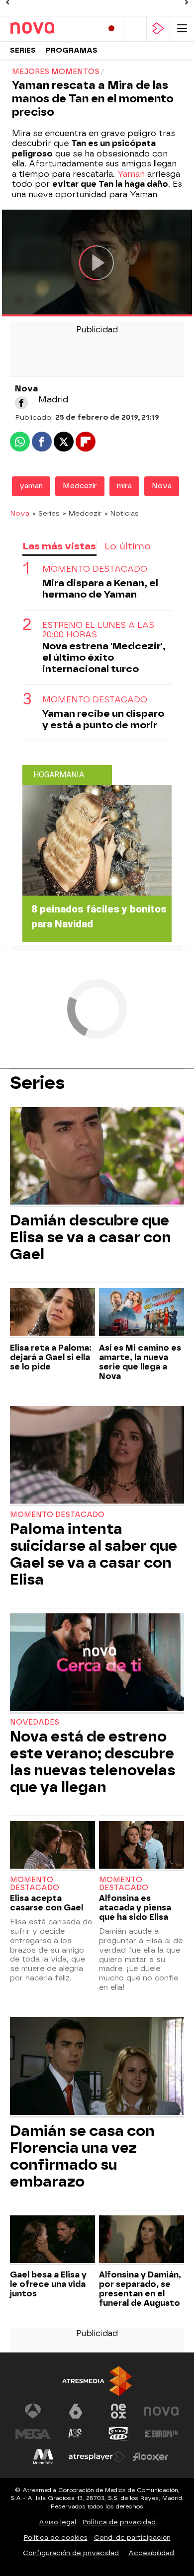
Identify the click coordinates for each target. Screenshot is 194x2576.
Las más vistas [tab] (59, 546)
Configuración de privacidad (71, 2553)
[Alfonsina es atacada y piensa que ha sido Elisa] (142, 1846)
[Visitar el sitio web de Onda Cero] (118, 2434)
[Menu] (182, 29)
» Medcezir (82, 513)
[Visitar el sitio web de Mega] (33, 2434)
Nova (162, 486)
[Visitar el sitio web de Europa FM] (161, 2434)
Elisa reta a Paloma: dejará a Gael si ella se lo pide (51, 1357)
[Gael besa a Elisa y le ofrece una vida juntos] (52, 2240)
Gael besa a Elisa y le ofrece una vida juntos (48, 2284)
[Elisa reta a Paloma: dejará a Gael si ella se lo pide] (52, 1313)
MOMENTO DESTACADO (95, 569)
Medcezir (80, 486)
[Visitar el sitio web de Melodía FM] (43, 2457)
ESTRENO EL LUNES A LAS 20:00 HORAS (98, 630)
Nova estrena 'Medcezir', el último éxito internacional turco (104, 657)
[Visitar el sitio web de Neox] (118, 2411)
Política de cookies (56, 2538)
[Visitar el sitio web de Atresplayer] (97, 2457)
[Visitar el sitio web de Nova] (161, 2411)
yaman (31, 486)
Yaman (131, 174)
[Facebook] (21, 403)
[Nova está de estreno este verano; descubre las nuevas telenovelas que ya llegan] (97, 1663)
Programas (72, 50)
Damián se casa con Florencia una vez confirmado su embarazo (82, 2156)
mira (124, 486)
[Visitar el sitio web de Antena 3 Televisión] (33, 2411)
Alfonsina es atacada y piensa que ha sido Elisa (135, 1908)
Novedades (35, 1722)
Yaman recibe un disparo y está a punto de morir (103, 719)
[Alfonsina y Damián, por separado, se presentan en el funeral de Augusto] (142, 2240)
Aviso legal (57, 2522)
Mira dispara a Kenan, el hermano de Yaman (100, 589)
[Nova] (52, 28)
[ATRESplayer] (158, 29)
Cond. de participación (132, 2538)
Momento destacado (57, 1515)
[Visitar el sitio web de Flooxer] (151, 2457)
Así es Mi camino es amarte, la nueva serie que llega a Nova (140, 1362)
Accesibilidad (151, 2553)
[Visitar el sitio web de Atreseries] (76, 2434)
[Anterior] (7, 2)
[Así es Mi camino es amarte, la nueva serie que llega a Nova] (142, 1313)
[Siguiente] (187, 2)
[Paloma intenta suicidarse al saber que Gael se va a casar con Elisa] (97, 1456)
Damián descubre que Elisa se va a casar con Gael (91, 1237)
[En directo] (111, 29)
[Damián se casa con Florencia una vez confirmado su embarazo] (97, 2067)
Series (23, 50)
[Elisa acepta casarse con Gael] (52, 1846)
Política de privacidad (119, 2522)
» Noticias (122, 513)
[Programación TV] (135, 29)
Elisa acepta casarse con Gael (47, 1903)
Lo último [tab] (128, 546)
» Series (46, 513)
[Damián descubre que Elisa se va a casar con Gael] (97, 1157)
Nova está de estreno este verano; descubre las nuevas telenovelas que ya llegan (93, 1762)
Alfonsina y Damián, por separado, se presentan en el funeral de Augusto (140, 2289)
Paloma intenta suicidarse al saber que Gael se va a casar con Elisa (94, 1554)
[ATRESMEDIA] (97, 2381)
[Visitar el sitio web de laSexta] (76, 2411)
